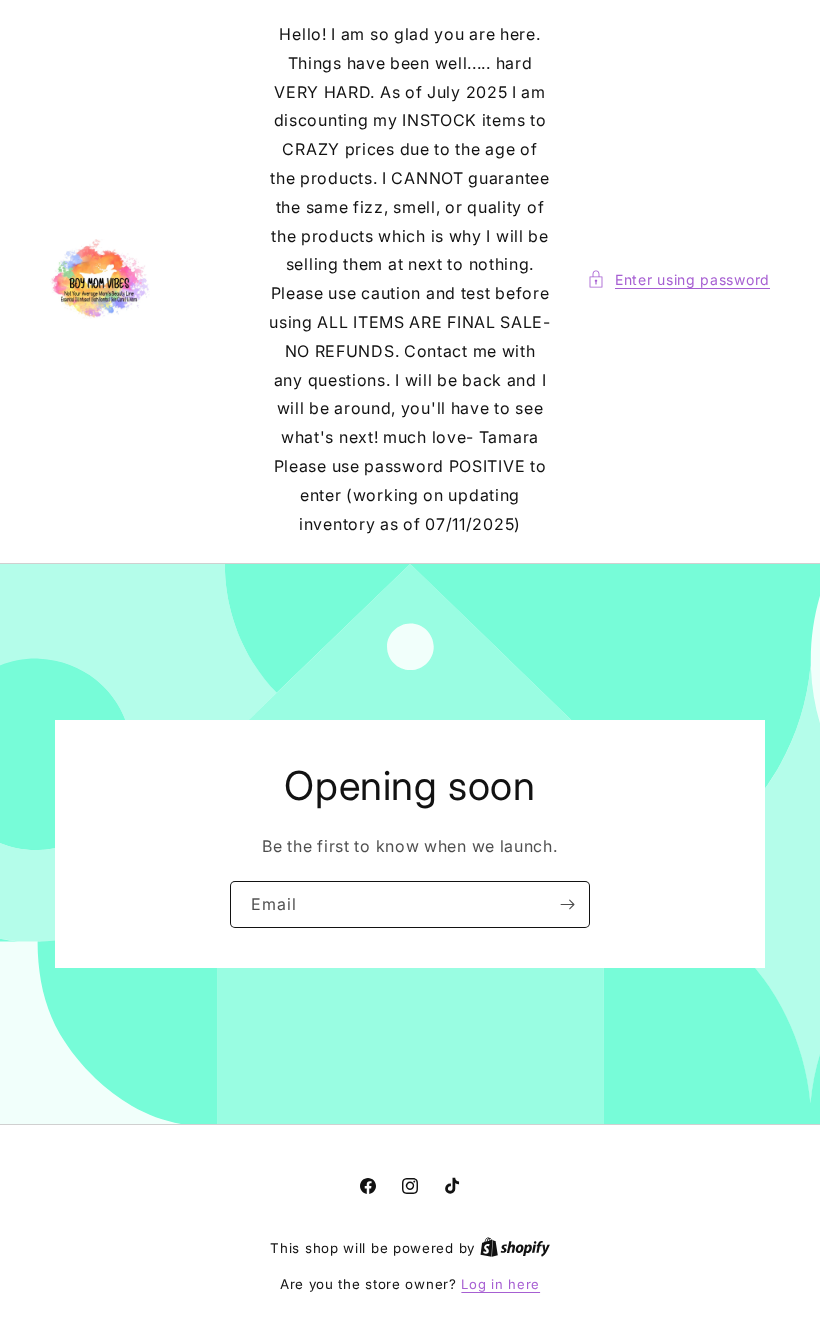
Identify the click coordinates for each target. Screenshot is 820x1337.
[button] (678, 279)
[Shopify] (515, 1248)
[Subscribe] (567, 904)
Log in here (500, 1284)
